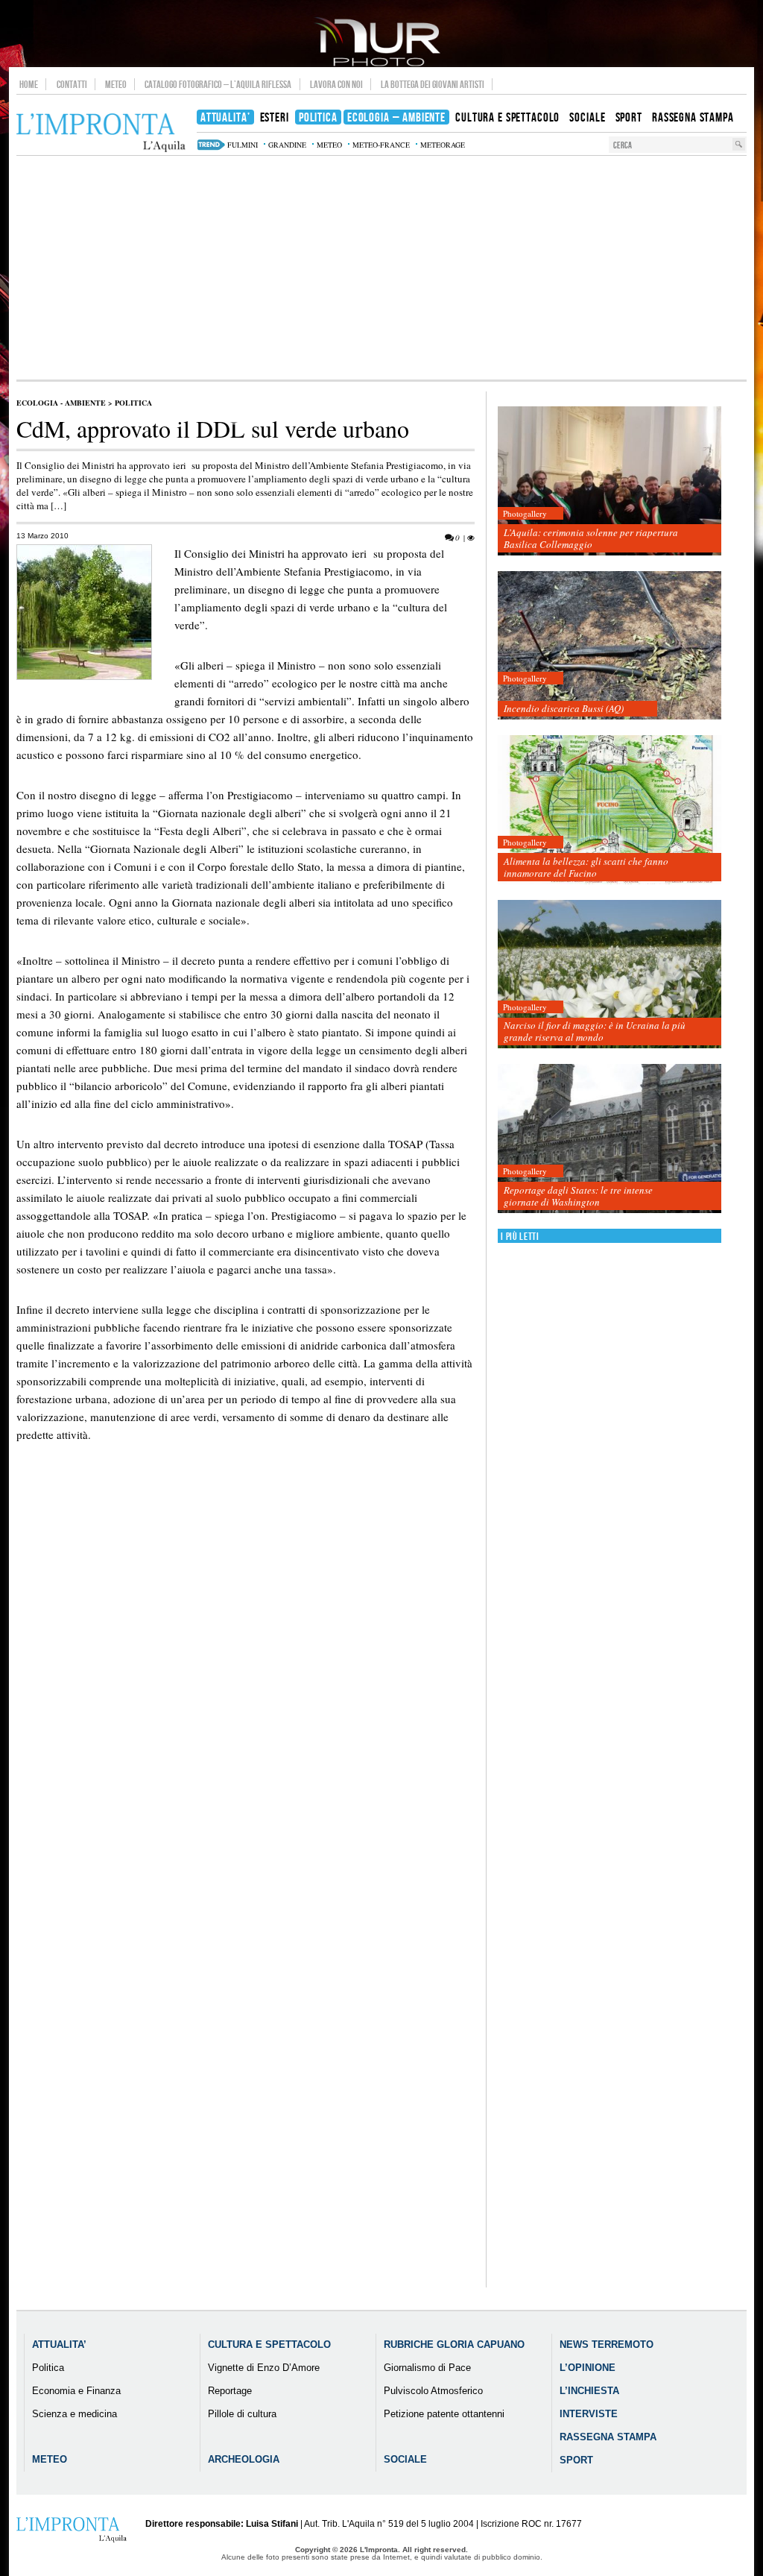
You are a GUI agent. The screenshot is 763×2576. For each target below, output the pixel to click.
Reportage (230, 2391)
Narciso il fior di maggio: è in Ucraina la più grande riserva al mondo (595, 1031)
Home (29, 84)
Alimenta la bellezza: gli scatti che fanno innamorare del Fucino (586, 867)
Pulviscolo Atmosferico (433, 2391)
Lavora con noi (336, 84)
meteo (329, 145)
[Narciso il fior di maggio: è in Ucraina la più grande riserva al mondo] (610, 975)
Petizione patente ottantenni (444, 2414)
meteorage (443, 145)
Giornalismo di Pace (427, 2368)
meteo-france (381, 145)
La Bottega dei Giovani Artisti (433, 84)
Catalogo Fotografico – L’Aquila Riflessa (218, 84)
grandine (287, 145)
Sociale (405, 2459)
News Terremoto (607, 2344)
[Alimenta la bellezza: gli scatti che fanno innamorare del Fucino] (610, 810)
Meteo (116, 84)
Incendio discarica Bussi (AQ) (564, 708)
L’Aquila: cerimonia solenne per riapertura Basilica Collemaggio (591, 538)
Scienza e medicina (75, 2414)
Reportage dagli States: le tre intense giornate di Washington (578, 1196)
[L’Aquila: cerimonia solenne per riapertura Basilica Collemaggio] (610, 481)
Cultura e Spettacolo (269, 2344)
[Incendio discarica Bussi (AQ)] (610, 646)
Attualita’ (59, 2344)
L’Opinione (588, 2368)
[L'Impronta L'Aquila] (101, 133)
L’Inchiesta (589, 2391)
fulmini (243, 145)
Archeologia (244, 2459)
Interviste (589, 2414)
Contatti (72, 84)
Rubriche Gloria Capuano (454, 2344)
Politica (133, 403)
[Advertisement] (381, 268)
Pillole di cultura (242, 2414)
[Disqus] (246, 1718)
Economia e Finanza (76, 2391)
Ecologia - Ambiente (61, 403)
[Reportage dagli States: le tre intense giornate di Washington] (610, 1139)
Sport (576, 2460)
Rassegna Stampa (608, 2437)
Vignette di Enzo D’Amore (264, 2368)
